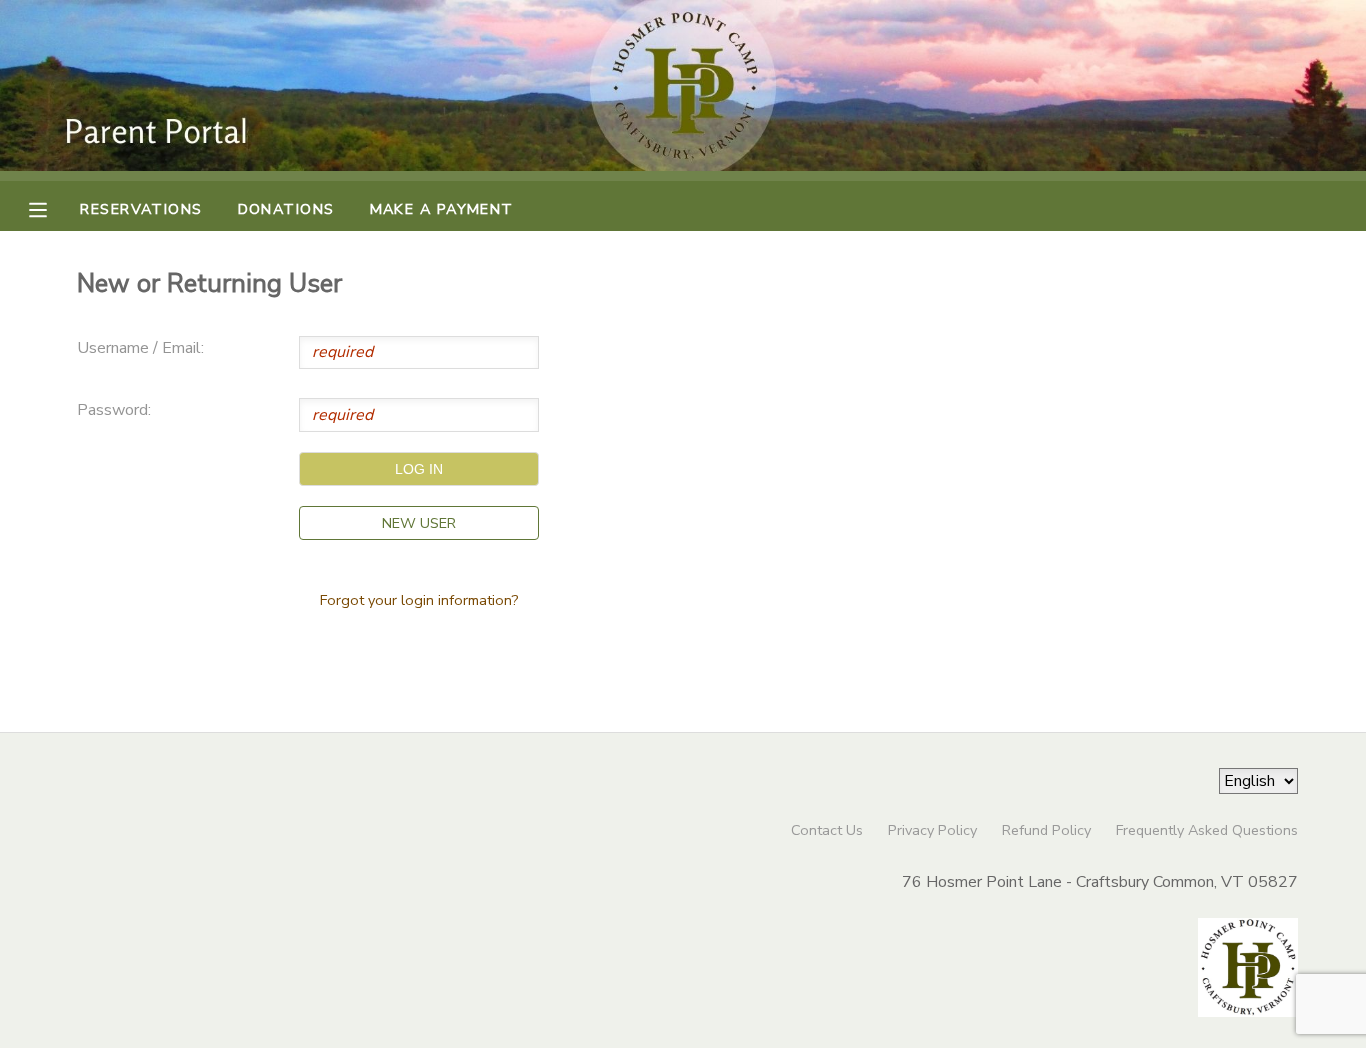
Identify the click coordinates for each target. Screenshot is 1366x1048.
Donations (286, 209)
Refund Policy (1046, 830)
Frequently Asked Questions (1207, 830)
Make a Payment (442, 209)
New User (419, 523)
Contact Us (827, 830)
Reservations (141, 209)
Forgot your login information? (419, 600)
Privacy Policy (932, 830)
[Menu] (53, 208)
